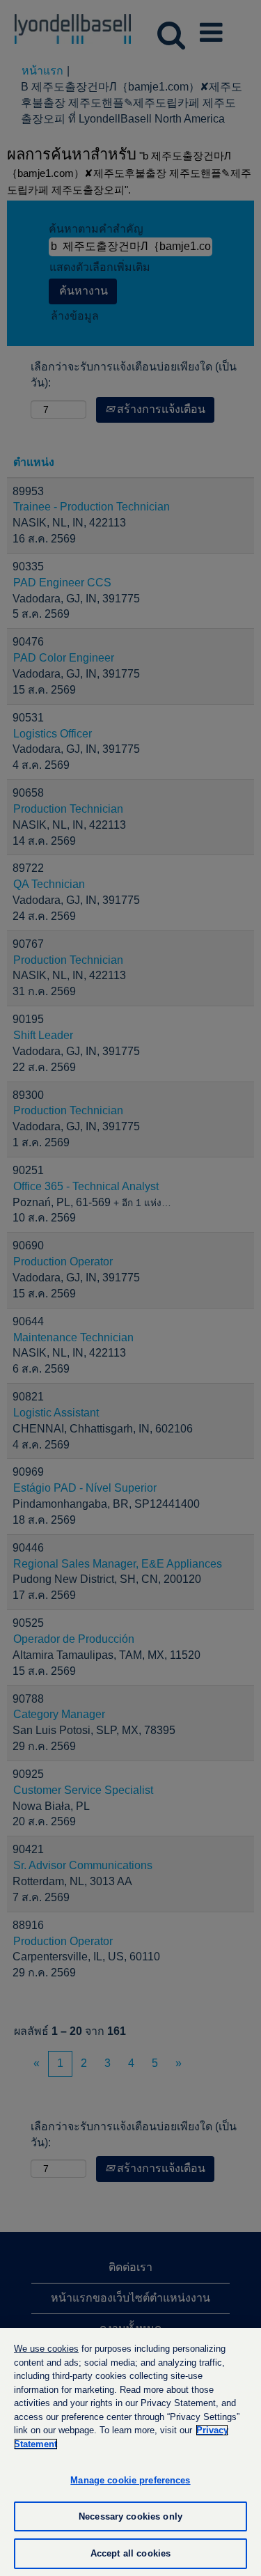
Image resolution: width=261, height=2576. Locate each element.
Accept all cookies (130, 2553)
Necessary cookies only (130, 2516)
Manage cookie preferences (130, 2480)
